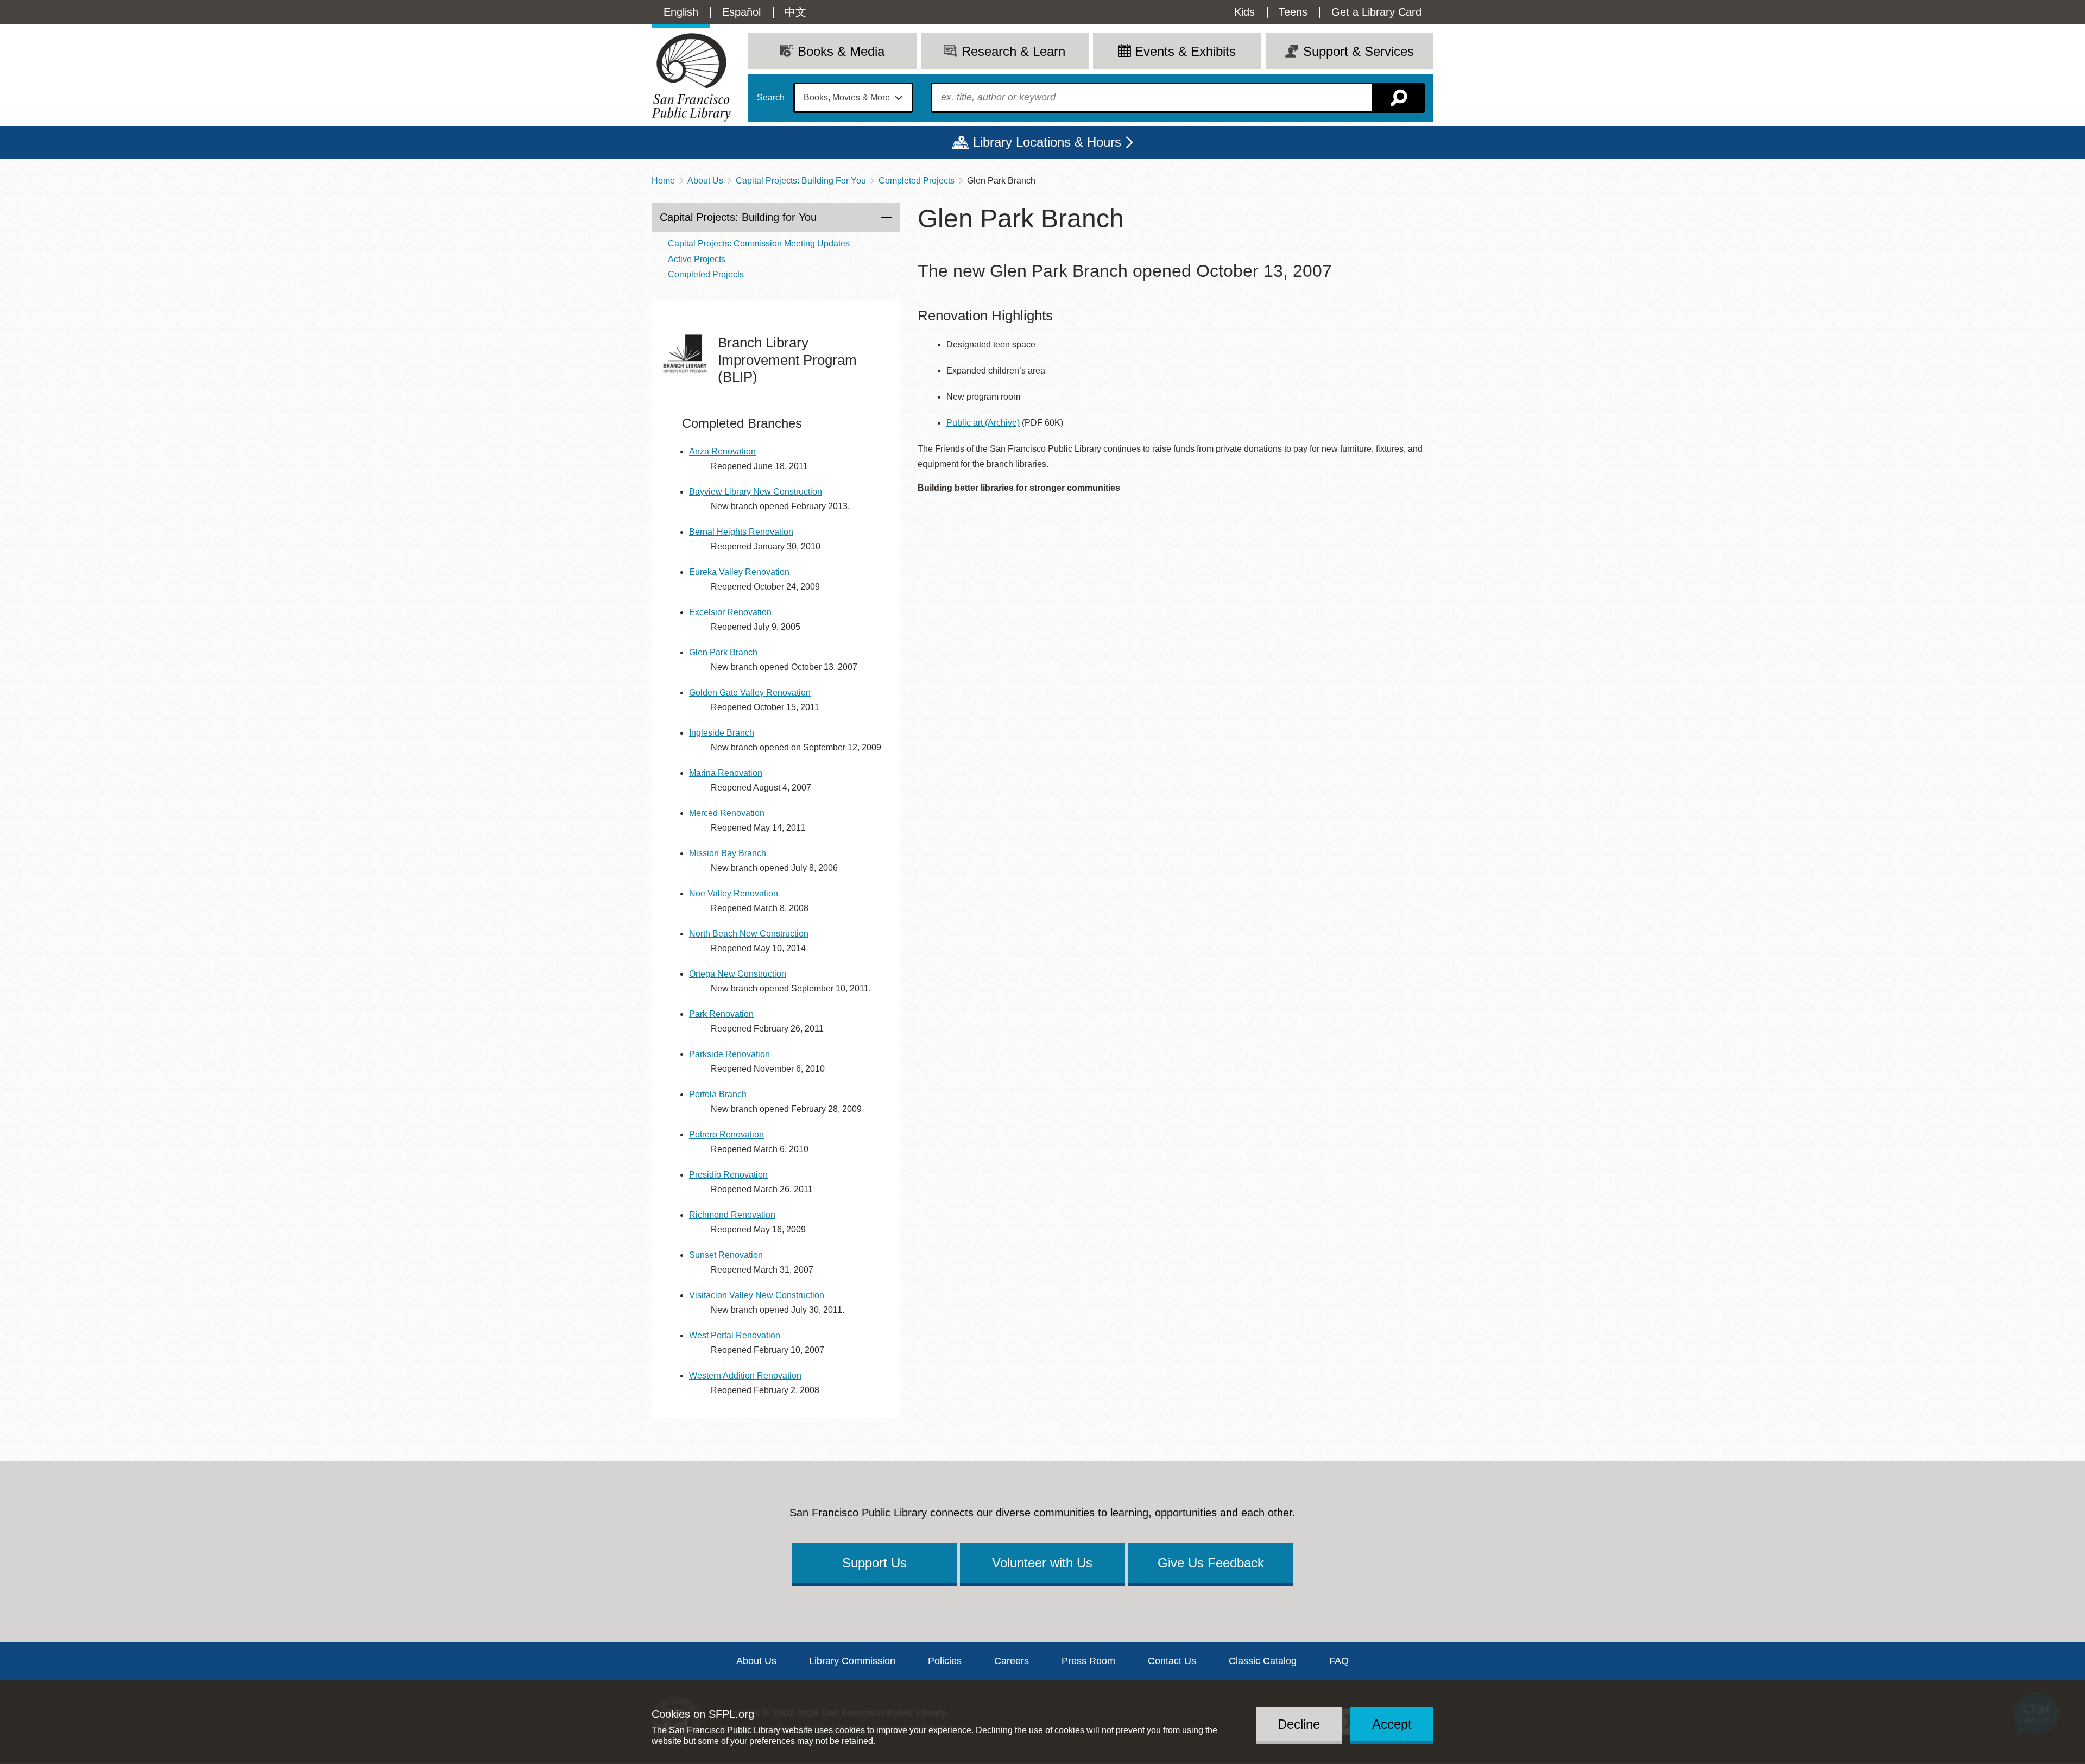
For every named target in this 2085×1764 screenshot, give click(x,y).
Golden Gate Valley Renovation (750, 693)
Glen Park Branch (723, 652)
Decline (1299, 1724)
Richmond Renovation (732, 1215)
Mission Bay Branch (728, 853)
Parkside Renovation (729, 1054)
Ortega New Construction (738, 974)
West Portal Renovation (735, 1335)
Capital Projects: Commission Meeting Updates (759, 244)
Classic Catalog (1263, 1661)
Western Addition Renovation (745, 1376)
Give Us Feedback (1211, 1563)
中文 (795, 12)
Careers (1012, 1661)
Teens (1293, 12)
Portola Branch (718, 1094)
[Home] (691, 77)
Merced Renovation (727, 813)
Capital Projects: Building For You (801, 181)
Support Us (874, 1563)
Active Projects (697, 259)
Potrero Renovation (726, 1134)
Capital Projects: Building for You (738, 217)
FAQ (1339, 1661)
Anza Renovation (722, 451)
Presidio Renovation (728, 1175)
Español (741, 12)
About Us (705, 181)
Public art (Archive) (983, 423)
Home (663, 181)
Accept (1392, 1724)
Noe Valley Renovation (734, 893)
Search (771, 98)
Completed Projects (917, 181)
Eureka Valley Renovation (739, 572)
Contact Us (1172, 1661)
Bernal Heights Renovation (741, 532)
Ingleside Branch (722, 733)
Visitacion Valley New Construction (757, 1295)
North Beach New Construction (749, 934)
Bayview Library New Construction (756, 492)
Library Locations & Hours (1047, 142)
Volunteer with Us (1042, 1563)
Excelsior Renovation (730, 612)
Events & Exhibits (1185, 51)
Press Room (1088, 1661)
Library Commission (852, 1661)
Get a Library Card (1376, 12)
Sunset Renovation (726, 1255)
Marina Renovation (726, 773)
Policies (945, 1661)
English (681, 12)
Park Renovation (721, 1014)
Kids (1244, 12)
